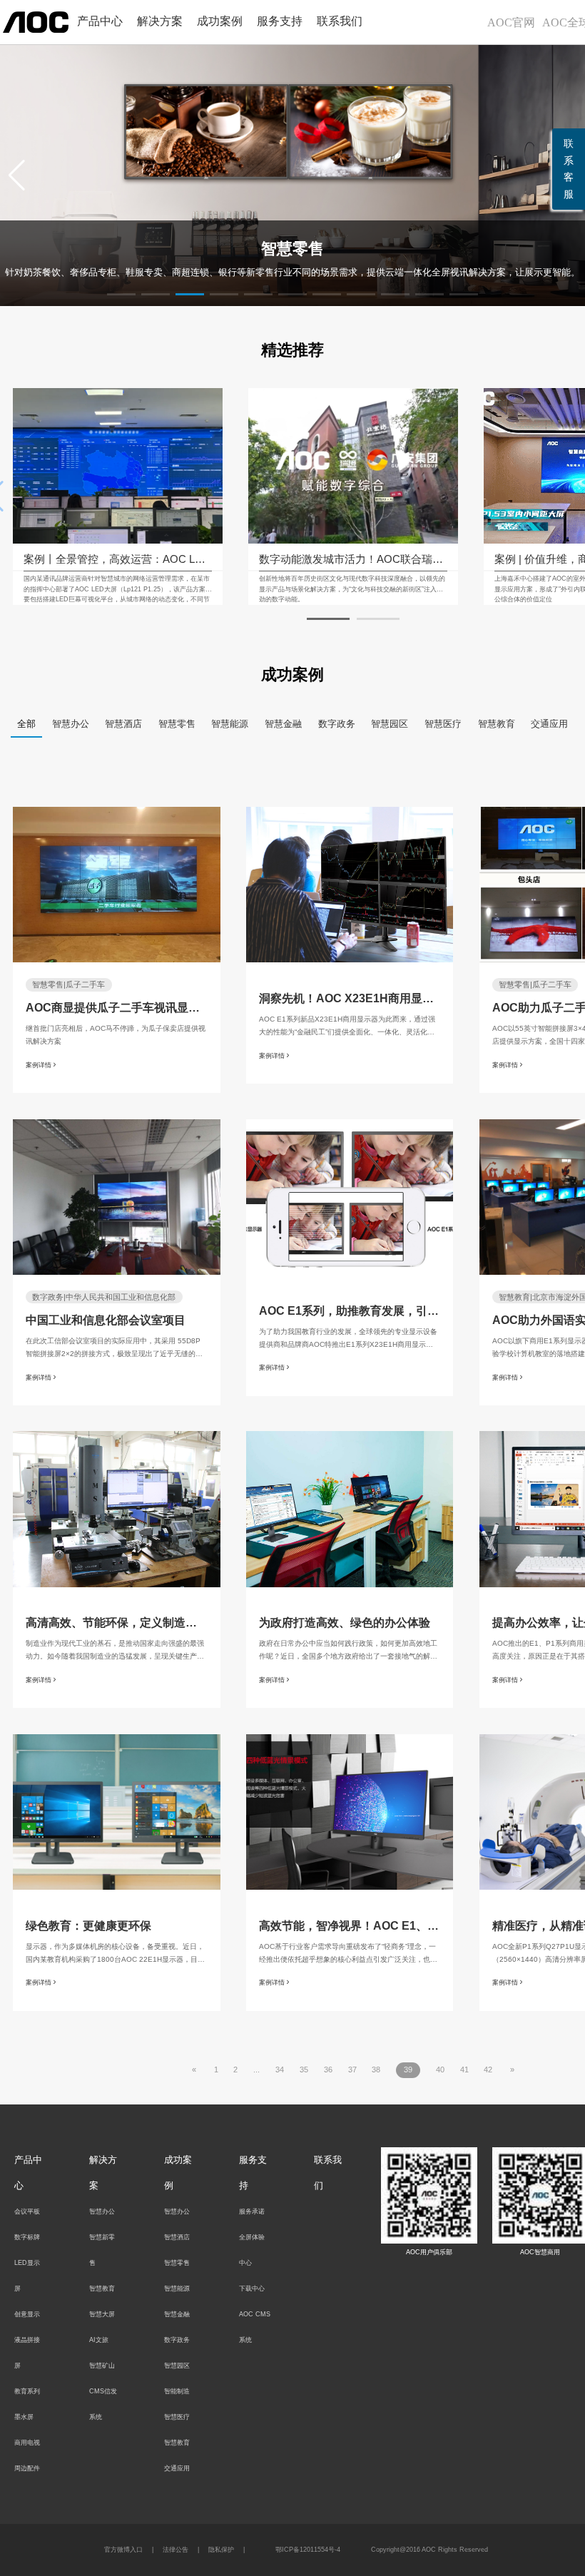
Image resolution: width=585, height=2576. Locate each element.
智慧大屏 (102, 2314)
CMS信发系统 (103, 2404)
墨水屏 (24, 2417)
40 (440, 2070)
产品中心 (100, 21)
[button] (17, 175)
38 (376, 2070)
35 (304, 2070)
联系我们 (340, 21)
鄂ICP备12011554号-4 (308, 2550)
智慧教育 (497, 724)
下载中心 (252, 2289)
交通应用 (549, 724)
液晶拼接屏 (27, 2353)
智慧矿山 (102, 2366)
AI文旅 (99, 2340)
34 (280, 2070)
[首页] (36, 21)
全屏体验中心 (252, 2250)
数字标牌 (27, 2237)
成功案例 (220, 21)
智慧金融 (283, 724)
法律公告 (175, 2550)
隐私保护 (221, 2550)
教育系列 (27, 2391)
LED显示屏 (27, 2276)
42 (488, 2070)
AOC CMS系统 (255, 2327)
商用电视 (27, 2443)
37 (352, 2070)
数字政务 (337, 724)
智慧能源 (230, 724)
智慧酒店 (123, 724)
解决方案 (160, 21)
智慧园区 (390, 724)
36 (328, 2070)
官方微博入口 (123, 2550)
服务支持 (280, 21)
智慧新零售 (102, 2250)
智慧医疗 (443, 724)
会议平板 (27, 2211)
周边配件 (27, 2468)
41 (464, 2070)
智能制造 (177, 2391)
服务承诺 (252, 2211)
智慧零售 (177, 724)
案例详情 (39, 1064)
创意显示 (27, 2314)
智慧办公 (71, 724)
